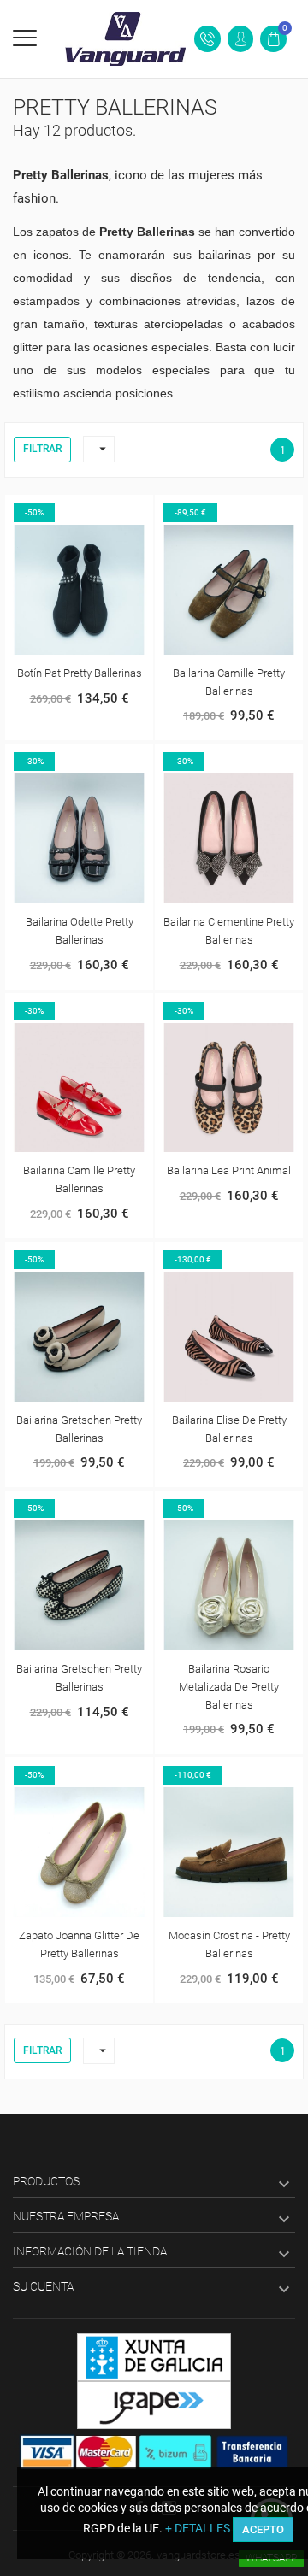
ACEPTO (263, 2529)
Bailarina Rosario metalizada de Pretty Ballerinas (229, 1687)
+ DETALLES (198, 2528)
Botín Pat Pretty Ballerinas (80, 673)
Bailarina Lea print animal (229, 1170)
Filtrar (42, 449)
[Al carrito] (62, 511)
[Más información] (98, 511)
